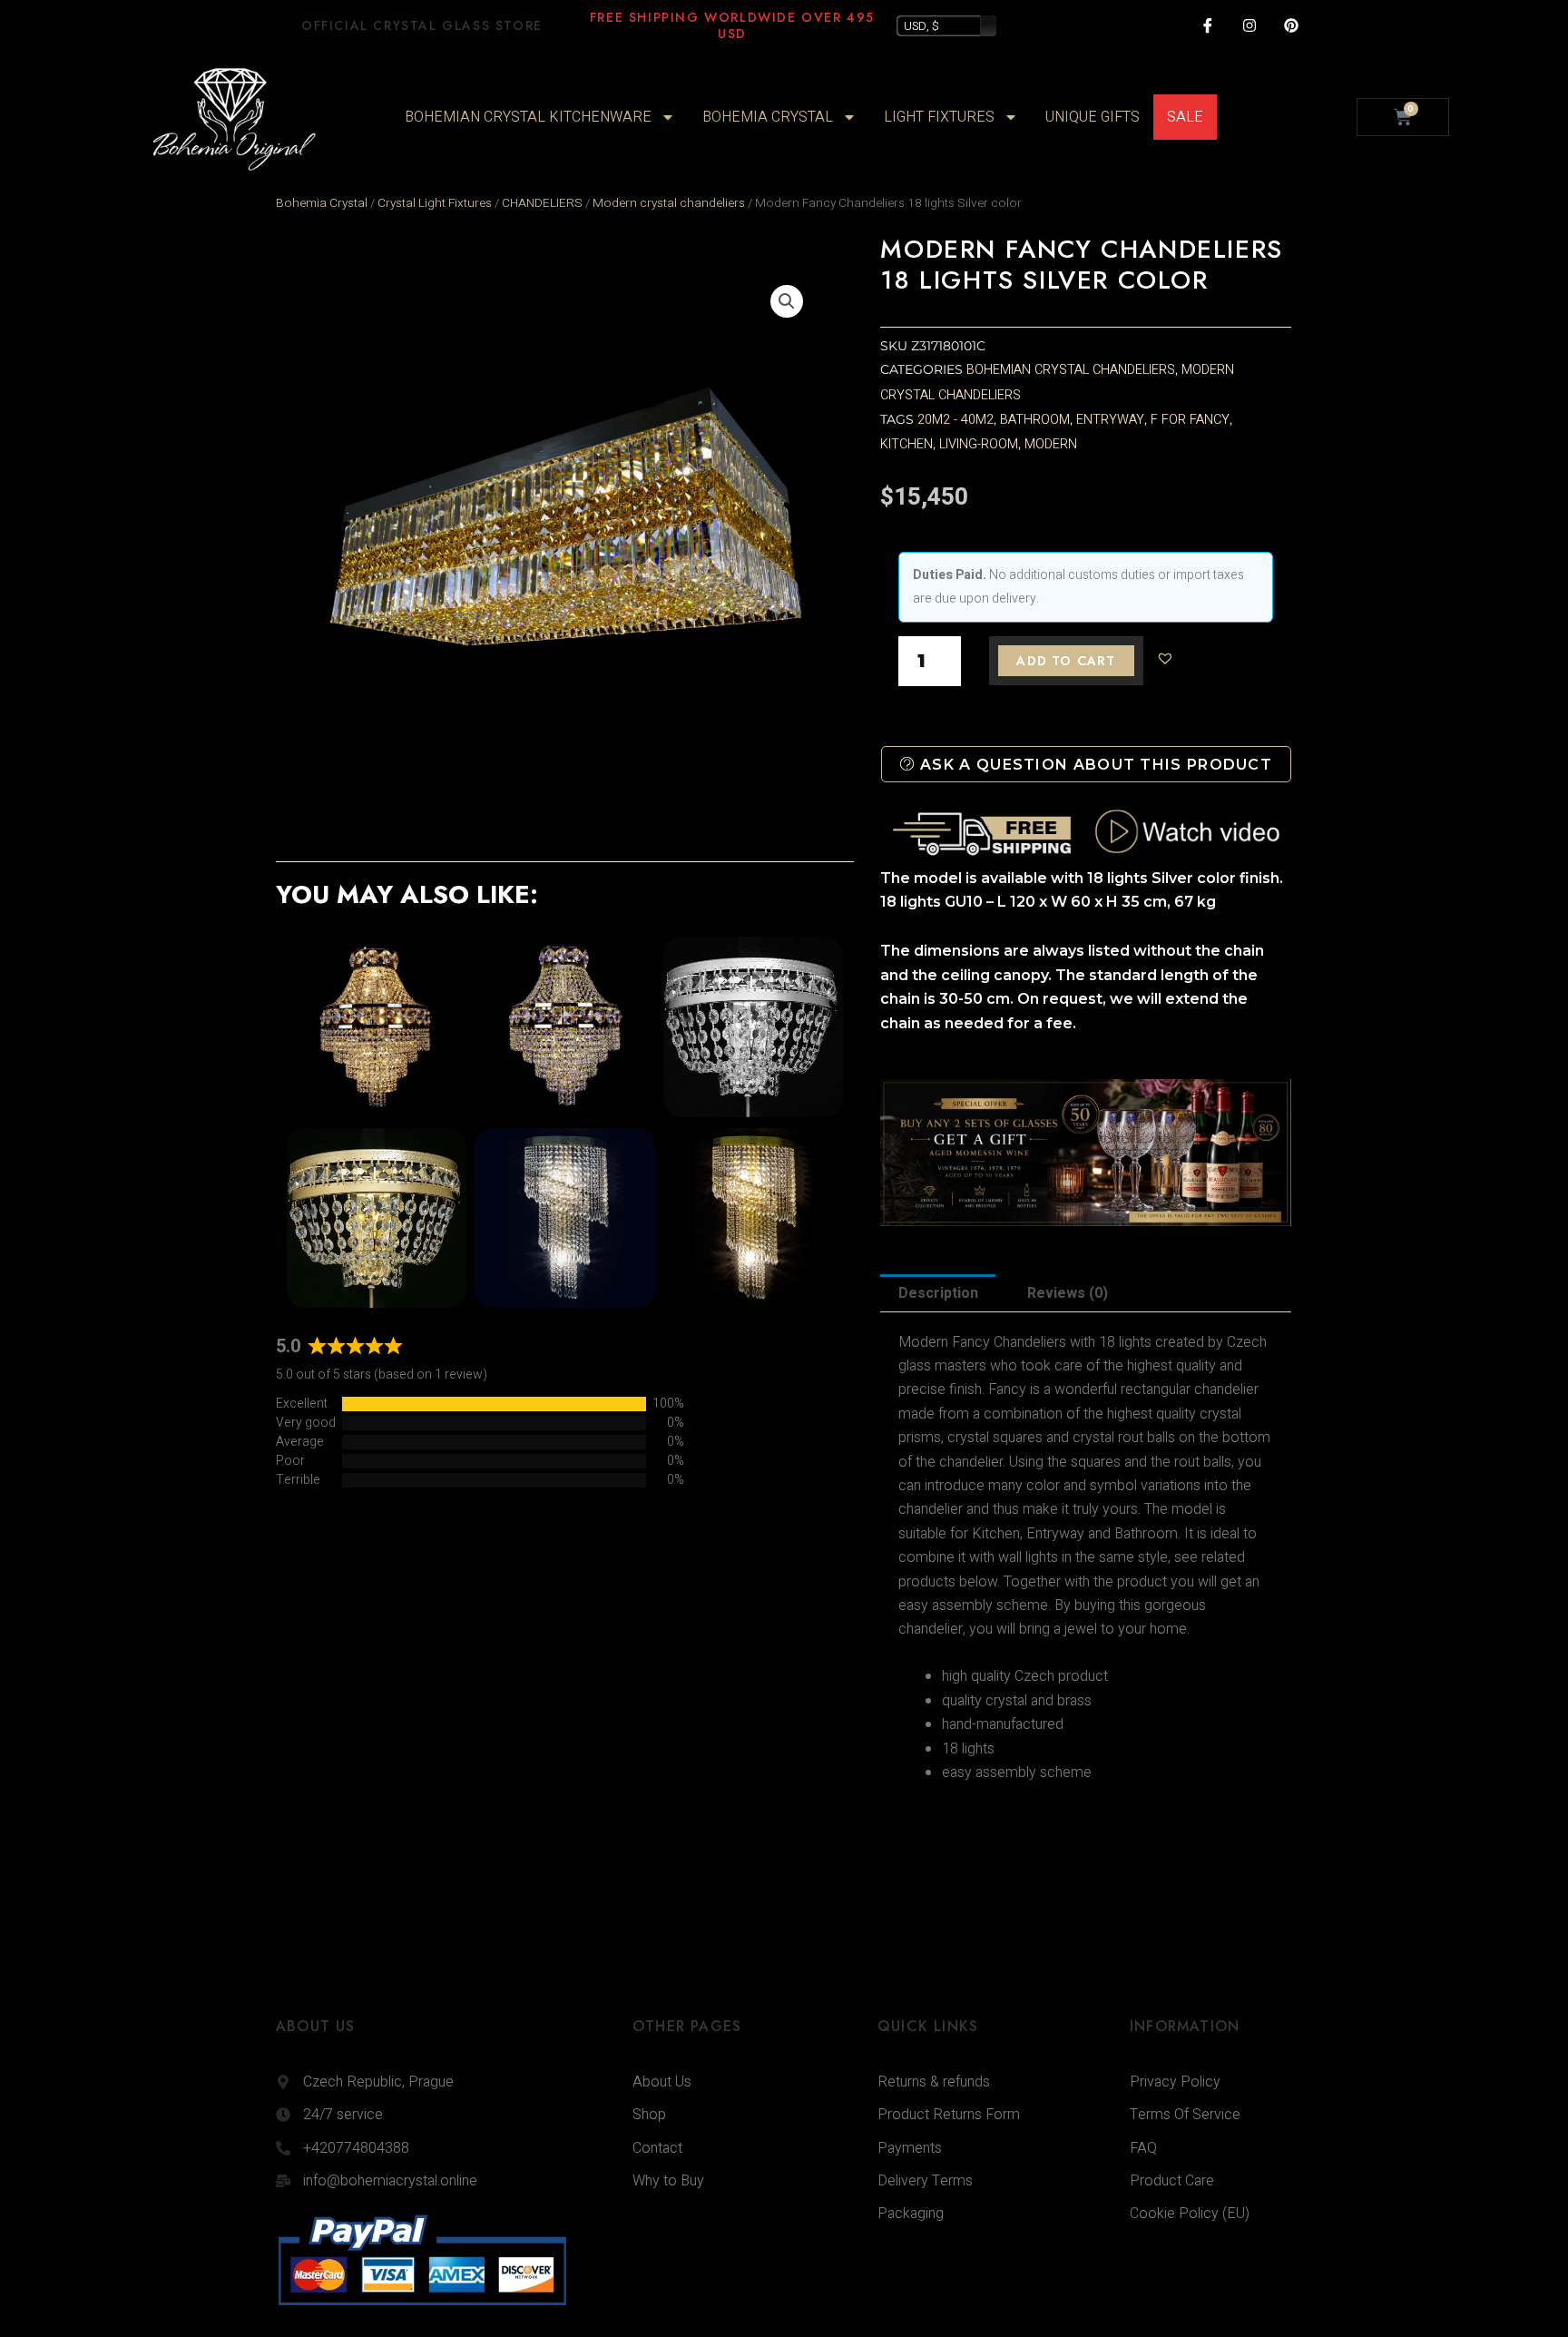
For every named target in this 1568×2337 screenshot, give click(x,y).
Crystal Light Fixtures (435, 203)
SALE (1185, 117)
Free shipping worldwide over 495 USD (732, 25)
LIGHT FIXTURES (939, 117)
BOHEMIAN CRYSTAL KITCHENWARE (528, 117)
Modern (1051, 444)
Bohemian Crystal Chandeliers (1071, 370)
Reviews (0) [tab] (1068, 1293)
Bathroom (1035, 420)
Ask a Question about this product (1094, 765)
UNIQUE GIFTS (1093, 117)
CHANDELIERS (542, 203)
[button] (787, 301)
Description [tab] (938, 1293)
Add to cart (1066, 661)
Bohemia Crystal (322, 203)
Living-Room (979, 444)
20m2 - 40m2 (955, 420)
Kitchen (906, 444)
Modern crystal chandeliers (669, 203)
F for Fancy (1190, 420)
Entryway (1110, 420)
